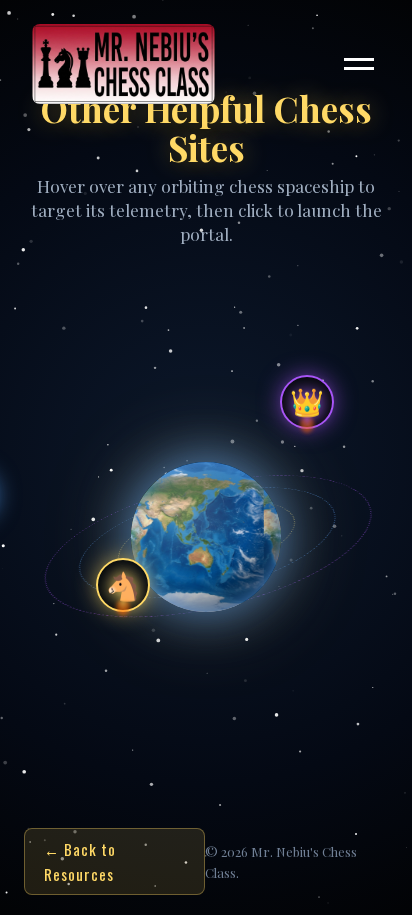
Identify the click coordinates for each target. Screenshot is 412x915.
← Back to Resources (80, 861)
